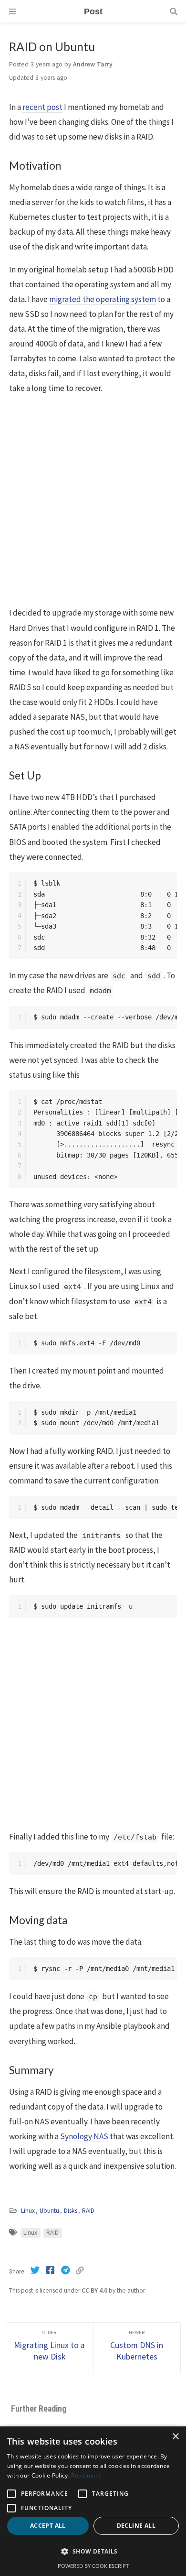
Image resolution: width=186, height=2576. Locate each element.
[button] (93, 2552)
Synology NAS (84, 2136)
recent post (42, 107)
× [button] (175, 2437)
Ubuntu (49, 2211)
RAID (88, 2211)
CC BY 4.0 (94, 2290)
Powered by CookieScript (93, 2566)
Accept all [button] (48, 2526)
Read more (86, 2475)
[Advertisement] (93, 501)
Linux (28, 2211)
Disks (71, 2211)
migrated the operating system (103, 299)
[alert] (93, 2501)
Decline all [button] (136, 2526)
